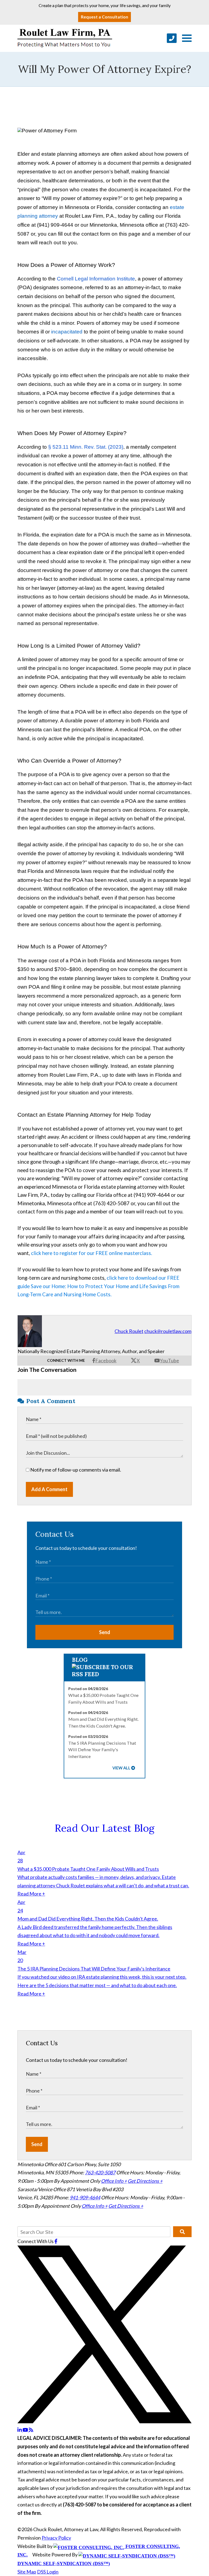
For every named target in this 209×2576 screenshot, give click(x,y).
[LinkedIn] (20, 2430)
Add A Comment (49, 1489)
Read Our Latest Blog (104, 1828)
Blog (80, 1660)
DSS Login (48, 2572)
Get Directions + (145, 2181)
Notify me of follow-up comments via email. (75, 1470)
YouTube (169, 1360)
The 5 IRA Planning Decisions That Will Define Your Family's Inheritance (102, 1750)
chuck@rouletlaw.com (168, 1331)
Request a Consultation (104, 17)
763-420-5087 (100, 2172)
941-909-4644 (85, 2197)
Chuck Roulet (129, 1331)
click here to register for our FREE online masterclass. (92, 1253)
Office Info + (114, 2181)
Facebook (106, 1360)
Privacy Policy (56, 2538)
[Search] (182, 2232)
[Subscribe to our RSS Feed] (105, 1674)
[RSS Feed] (31, 2430)
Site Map (27, 2572)
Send (105, 1632)
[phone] (172, 38)
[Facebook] (56, 2241)
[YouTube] (26, 2430)
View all (121, 1768)
